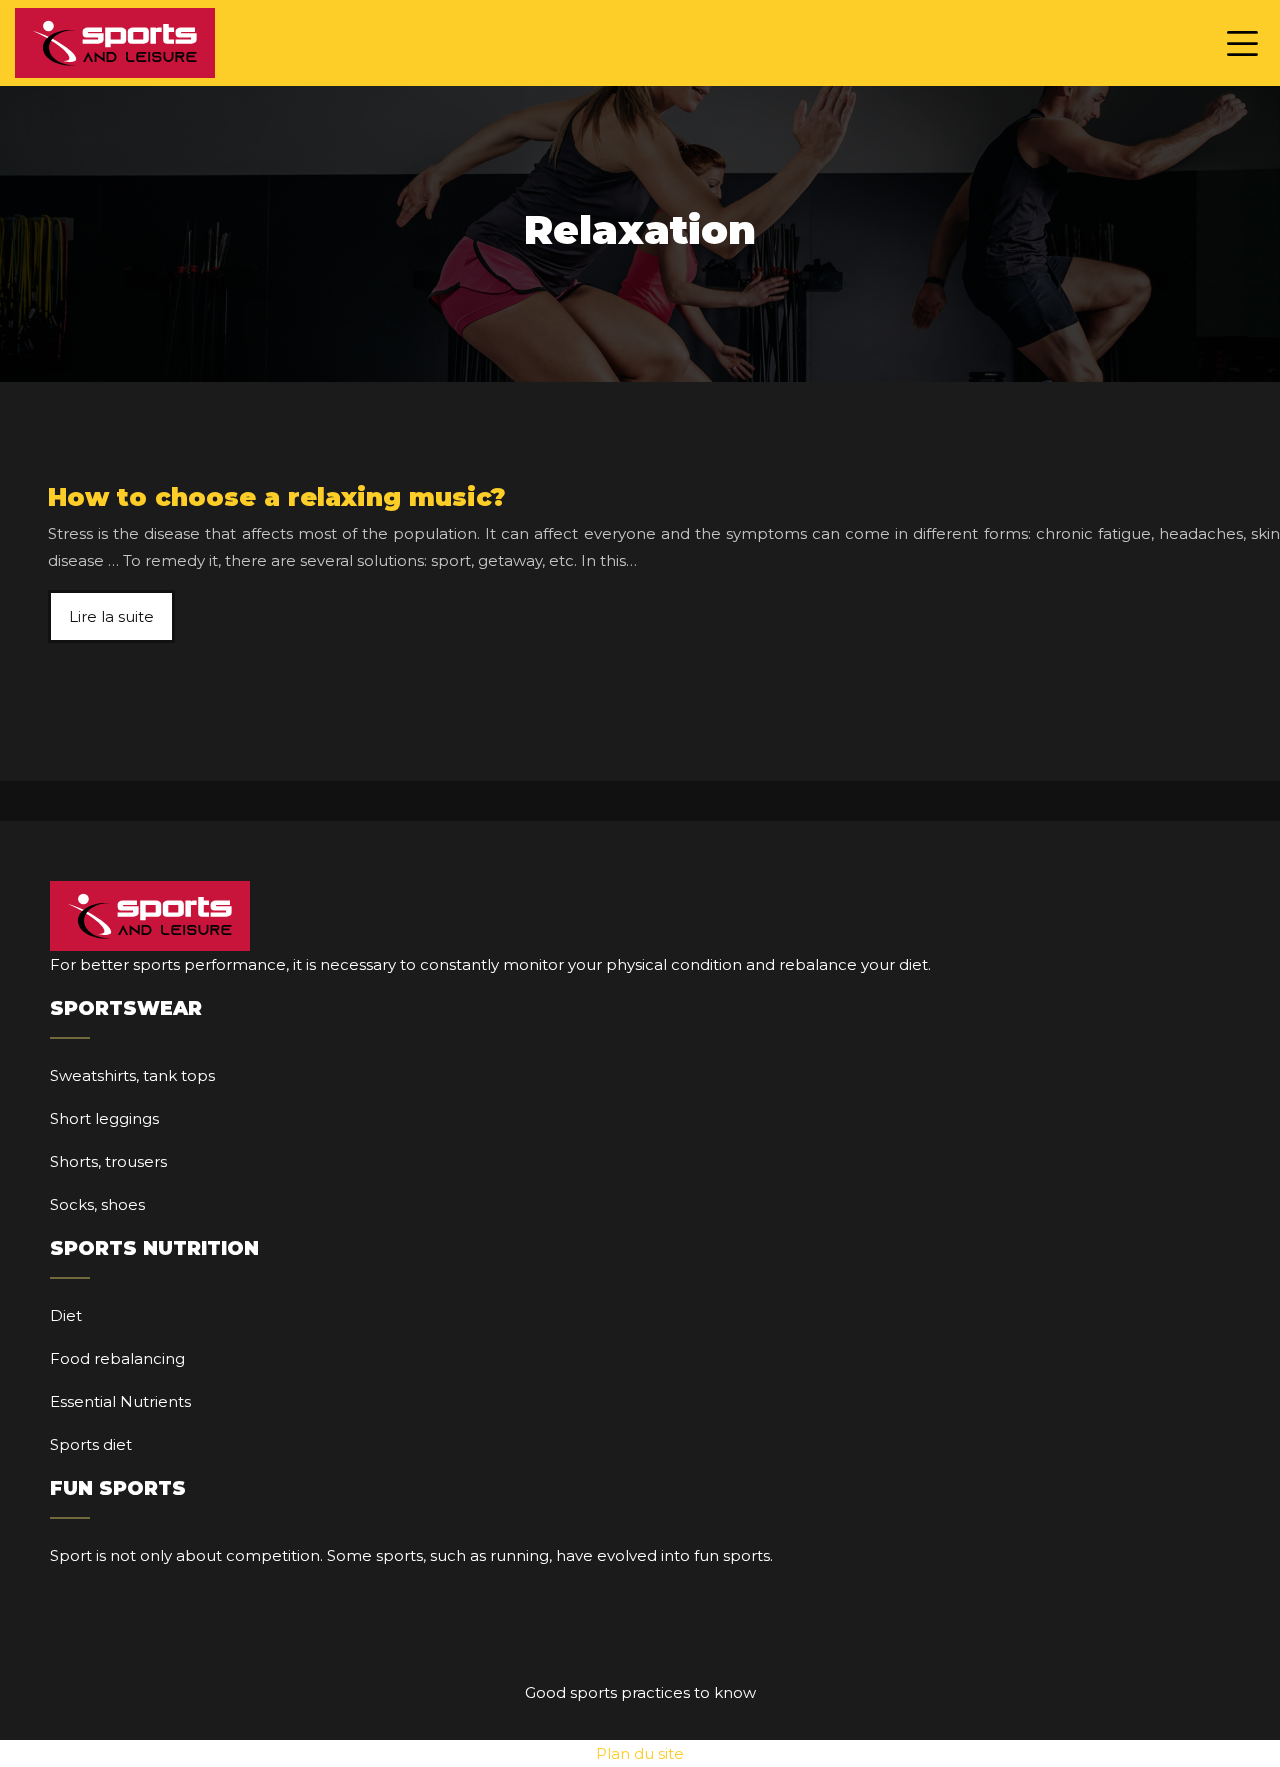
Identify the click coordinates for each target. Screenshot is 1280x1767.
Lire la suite (111, 616)
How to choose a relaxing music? (277, 497)
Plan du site (640, 1753)
